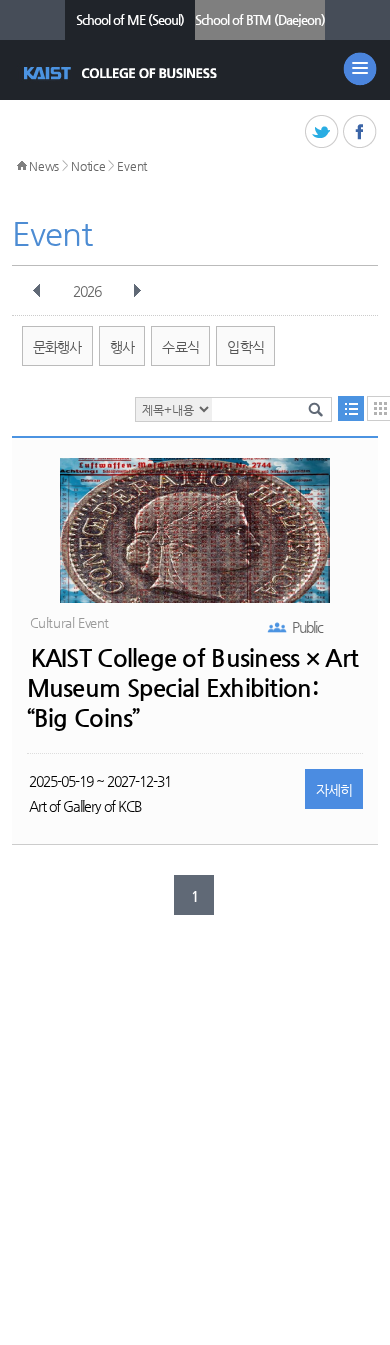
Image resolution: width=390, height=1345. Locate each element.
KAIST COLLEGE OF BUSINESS (122, 73)
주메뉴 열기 (360, 69)
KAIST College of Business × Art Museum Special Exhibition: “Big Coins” (193, 688)
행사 (122, 347)
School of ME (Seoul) (130, 19)
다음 (137, 291)
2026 (87, 291)
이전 (37, 291)
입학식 (245, 347)
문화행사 (57, 347)
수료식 (180, 347)
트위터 (322, 132)
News (44, 166)
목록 (351, 408)
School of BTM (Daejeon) (260, 19)
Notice (88, 166)
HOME (22, 166)
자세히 (334, 790)
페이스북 (360, 132)
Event (132, 166)
